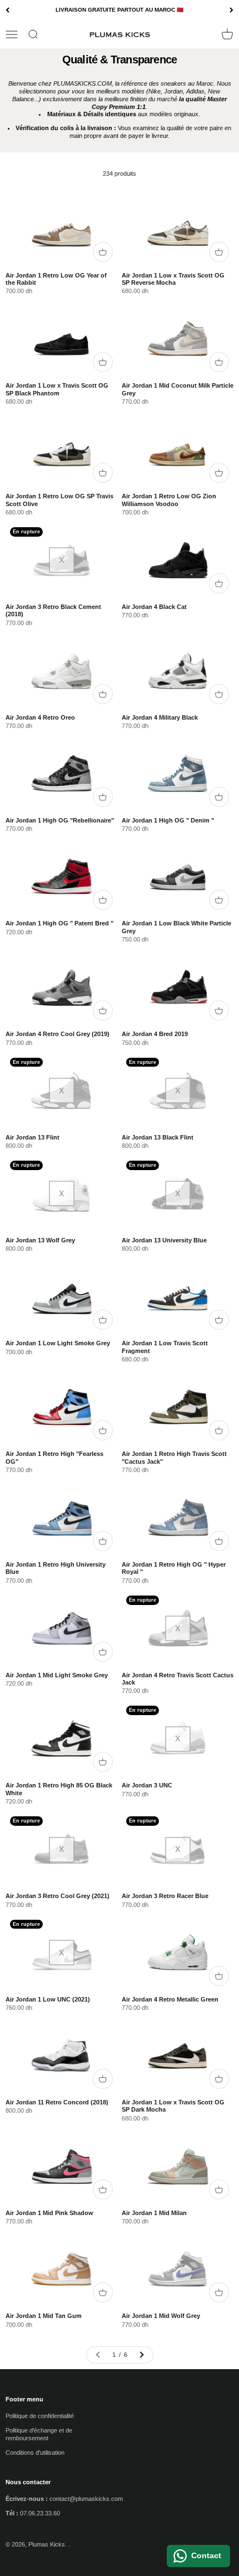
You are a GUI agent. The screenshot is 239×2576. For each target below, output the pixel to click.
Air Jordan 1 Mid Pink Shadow (49, 2213)
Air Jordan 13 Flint (33, 1137)
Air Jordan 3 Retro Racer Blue (165, 1896)
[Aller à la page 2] (141, 2355)
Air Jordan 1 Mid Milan (154, 2213)
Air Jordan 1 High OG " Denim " (168, 820)
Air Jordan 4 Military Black (160, 717)
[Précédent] (8, 10)
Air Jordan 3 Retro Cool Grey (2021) (58, 1896)
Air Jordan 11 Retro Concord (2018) (57, 2102)
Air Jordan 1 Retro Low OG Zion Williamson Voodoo (169, 500)
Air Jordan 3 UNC (147, 1785)
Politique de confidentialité (40, 2416)
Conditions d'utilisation (35, 2453)
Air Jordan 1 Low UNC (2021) (48, 1999)
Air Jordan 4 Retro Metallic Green (170, 1999)
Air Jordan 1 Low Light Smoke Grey (58, 1343)
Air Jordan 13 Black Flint (158, 1137)
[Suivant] (231, 10)
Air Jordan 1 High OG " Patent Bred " (59, 923)
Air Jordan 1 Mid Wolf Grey (161, 2316)
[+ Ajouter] (103, 252)
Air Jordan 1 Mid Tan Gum (44, 2316)
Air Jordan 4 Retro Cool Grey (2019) (58, 1034)
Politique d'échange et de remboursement (39, 2434)
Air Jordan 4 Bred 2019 (155, 1034)
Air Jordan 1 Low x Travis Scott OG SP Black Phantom (57, 389)
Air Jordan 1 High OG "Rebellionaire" (60, 820)
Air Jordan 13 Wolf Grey (40, 1240)
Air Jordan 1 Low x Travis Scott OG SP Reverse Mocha (173, 279)
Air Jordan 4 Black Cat (154, 607)
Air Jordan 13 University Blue (164, 1240)
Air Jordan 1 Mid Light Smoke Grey (57, 1675)
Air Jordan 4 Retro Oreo (40, 717)
